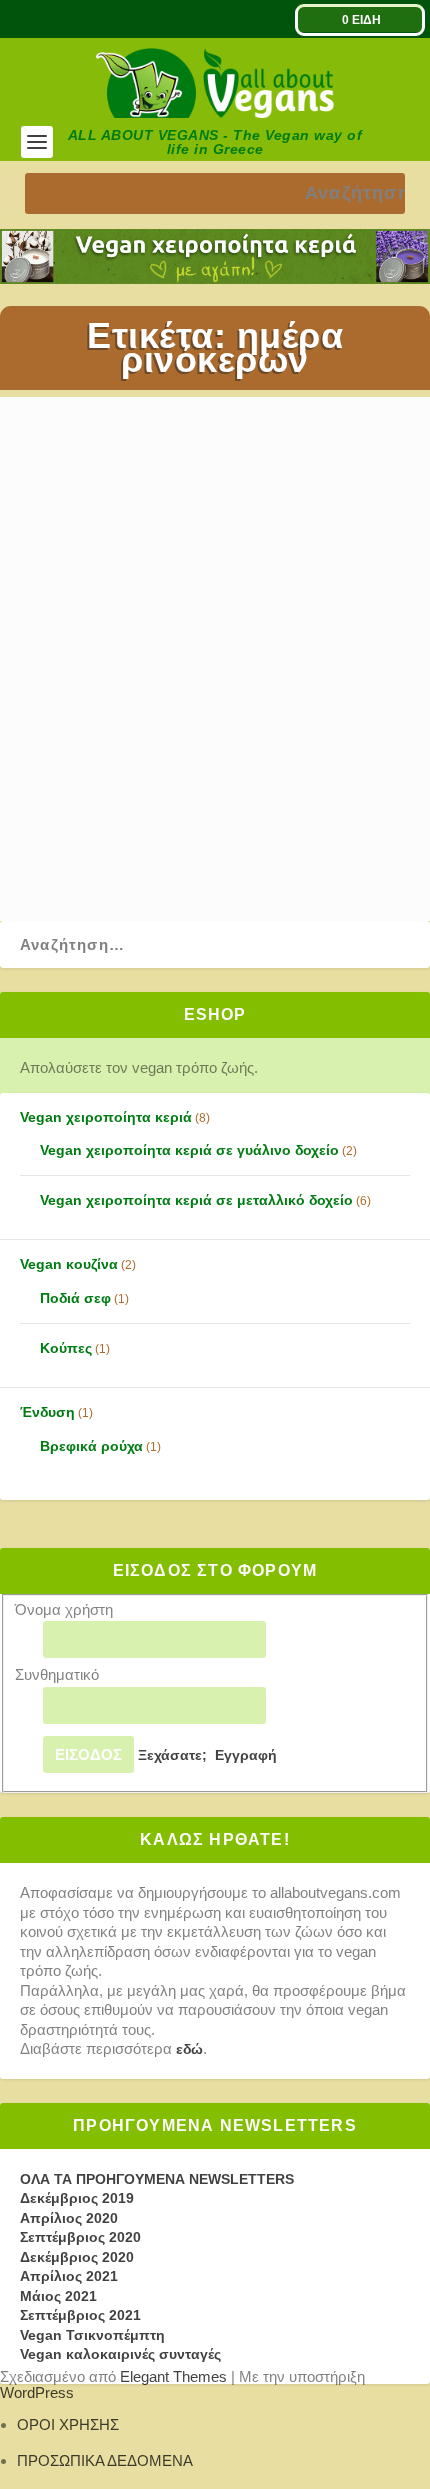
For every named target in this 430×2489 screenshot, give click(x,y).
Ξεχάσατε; (172, 1755)
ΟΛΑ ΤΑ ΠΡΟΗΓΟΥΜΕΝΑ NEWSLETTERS (157, 2179)
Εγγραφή (246, 1755)
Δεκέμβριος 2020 (77, 2257)
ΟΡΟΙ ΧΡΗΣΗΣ (68, 2424)
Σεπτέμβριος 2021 (80, 2315)
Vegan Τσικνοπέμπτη (92, 2335)
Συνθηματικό (57, 1674)
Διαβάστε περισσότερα (124, 840)
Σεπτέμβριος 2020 (80, 2237)
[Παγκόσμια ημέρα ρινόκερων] (207, 534)
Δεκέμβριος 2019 (77, 2198)
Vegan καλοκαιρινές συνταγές (120, 2354)
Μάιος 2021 (58, 2296)
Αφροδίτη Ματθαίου (114, 718)
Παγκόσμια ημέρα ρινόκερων (187, 687)
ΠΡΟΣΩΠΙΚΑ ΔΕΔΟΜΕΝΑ (105, 2460)
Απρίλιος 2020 (69, 2218)
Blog (269, 718)
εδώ (189, 2049)
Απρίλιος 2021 (69, 2276)
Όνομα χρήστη (64, 1609)
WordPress (37, 2392)
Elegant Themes (173, 2376)
